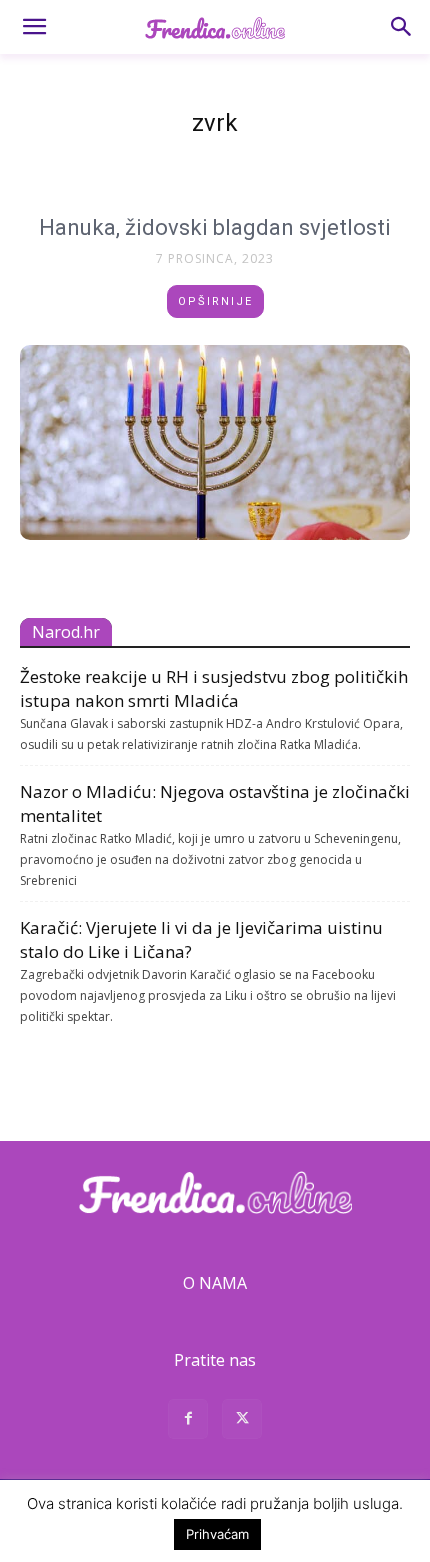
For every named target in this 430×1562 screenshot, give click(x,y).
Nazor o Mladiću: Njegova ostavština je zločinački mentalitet (215, 803)
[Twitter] (242, 1421)
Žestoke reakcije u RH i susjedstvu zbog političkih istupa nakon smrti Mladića (214, 688)
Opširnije (215, 301)
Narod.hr (66, 632)
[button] (34, 27)
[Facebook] (188, 1421)
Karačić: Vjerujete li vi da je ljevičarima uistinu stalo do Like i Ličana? (201, 939)
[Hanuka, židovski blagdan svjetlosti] (215, 442)
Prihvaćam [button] (217, 1534)
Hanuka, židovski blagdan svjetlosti (215, 227)
